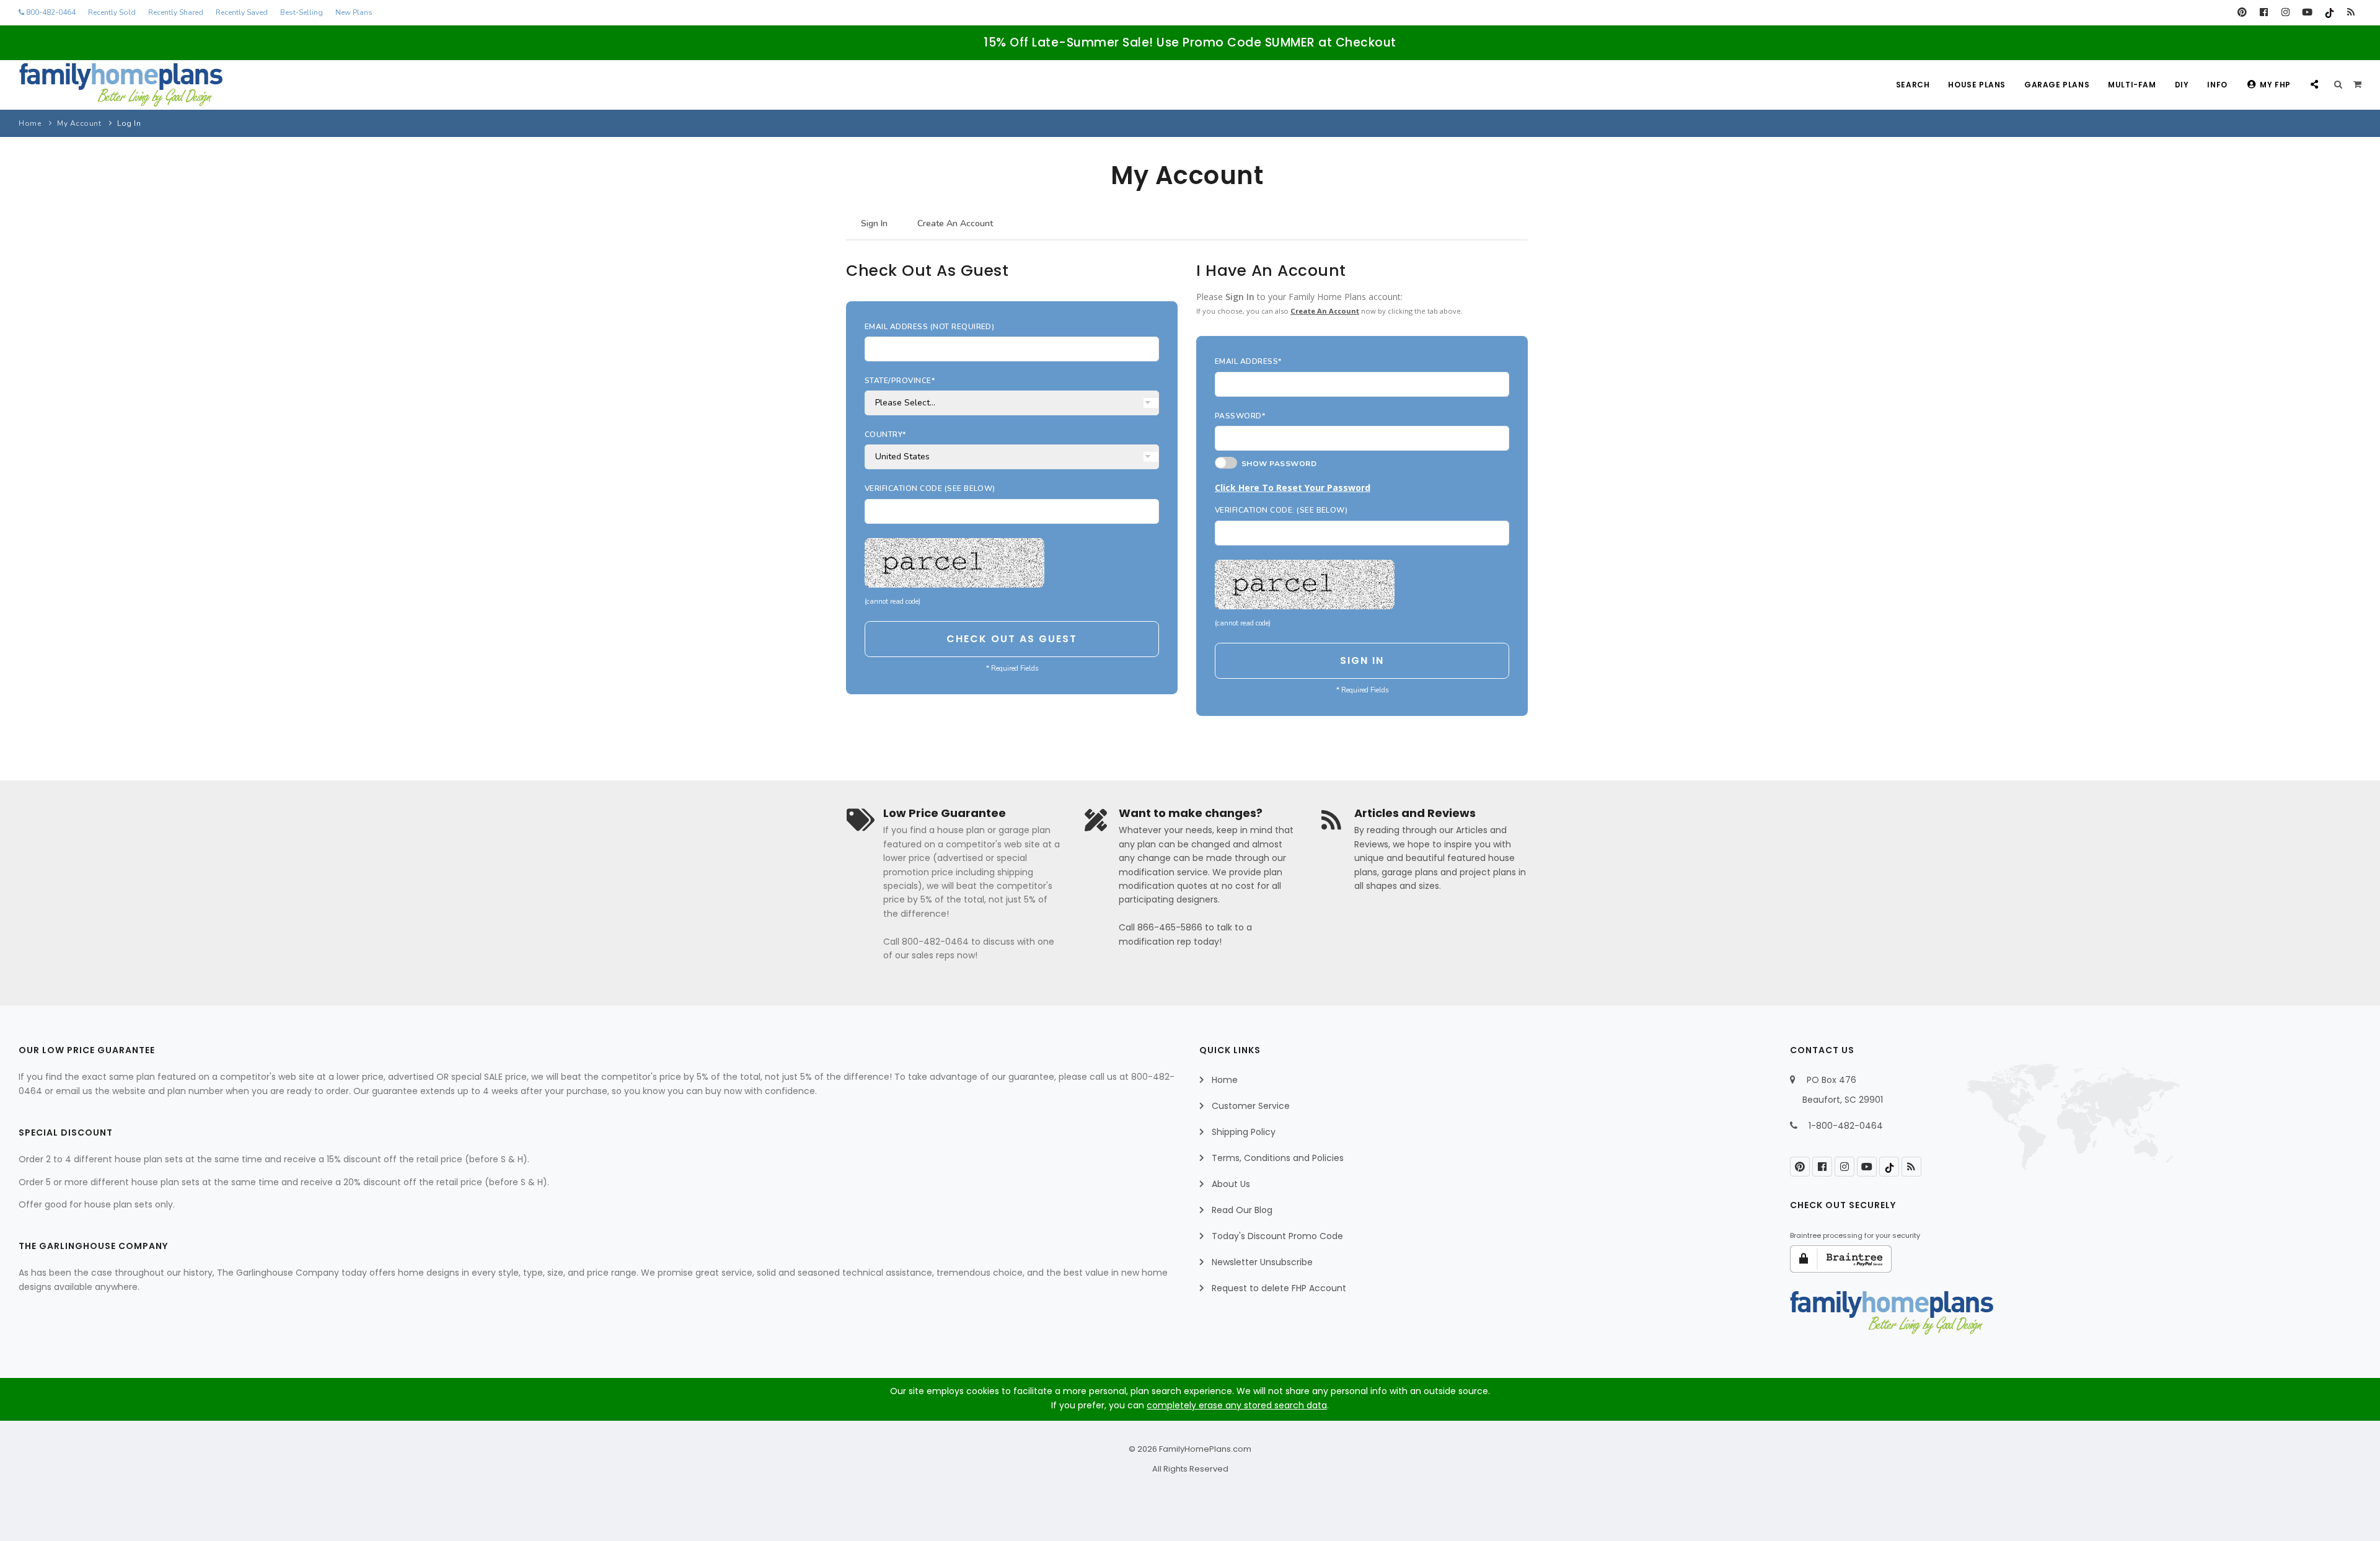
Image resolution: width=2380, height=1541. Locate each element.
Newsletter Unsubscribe (1262, 1262)
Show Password (1277, 464)
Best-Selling (302, 12)
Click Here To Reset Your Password (1293, 488)
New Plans (354, 12)
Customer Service (1251, 1106)
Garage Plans (2057, 85)
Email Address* (1248, 361)
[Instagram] (2285, 12)
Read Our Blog (1242, 1210)
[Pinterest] (2242, 12)
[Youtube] (2307, 12)
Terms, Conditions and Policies (1278, 1158)
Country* (885, 435)
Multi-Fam (2132, 85)
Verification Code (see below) (930, 488)
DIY (2182, 85)
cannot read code (892, 602)
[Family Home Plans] (121, 85)
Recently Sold (112, 12)
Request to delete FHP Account (1279, 1288)
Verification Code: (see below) (1281, 510)
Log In (129, 123)
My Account (79, 123)
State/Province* (900, 381)
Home (30, 123)
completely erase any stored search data (1237, 1405)
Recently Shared (176, 12)
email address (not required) (929, 327)
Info (2217, 85)
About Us (1231, 1184)
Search (1913, 85)
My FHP (2275, 85)
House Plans (1977, 85)
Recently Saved (242, 12)
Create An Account (955, 223)
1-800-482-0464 (1846, 1126)
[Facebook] (2264, 12)
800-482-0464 (50, 12)
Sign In (874, 223)
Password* (1240, 416)
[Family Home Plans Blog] (2351, 12)
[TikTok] (2329, 12)
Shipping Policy (1244, 1132)
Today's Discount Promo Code (1277, 1236)
